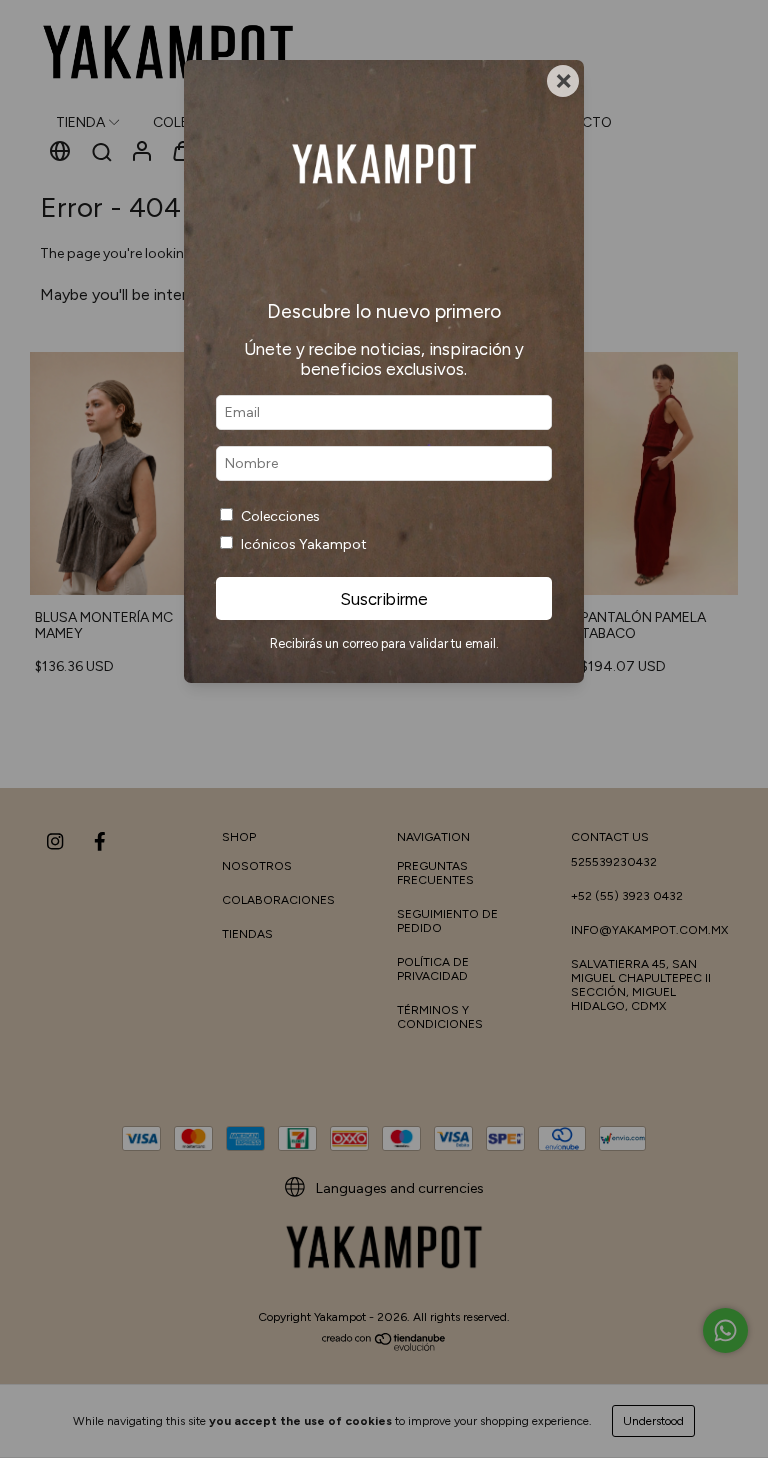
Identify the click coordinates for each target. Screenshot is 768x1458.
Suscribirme (384, 599)
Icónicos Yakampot (304, 544)
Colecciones (280, 516)
